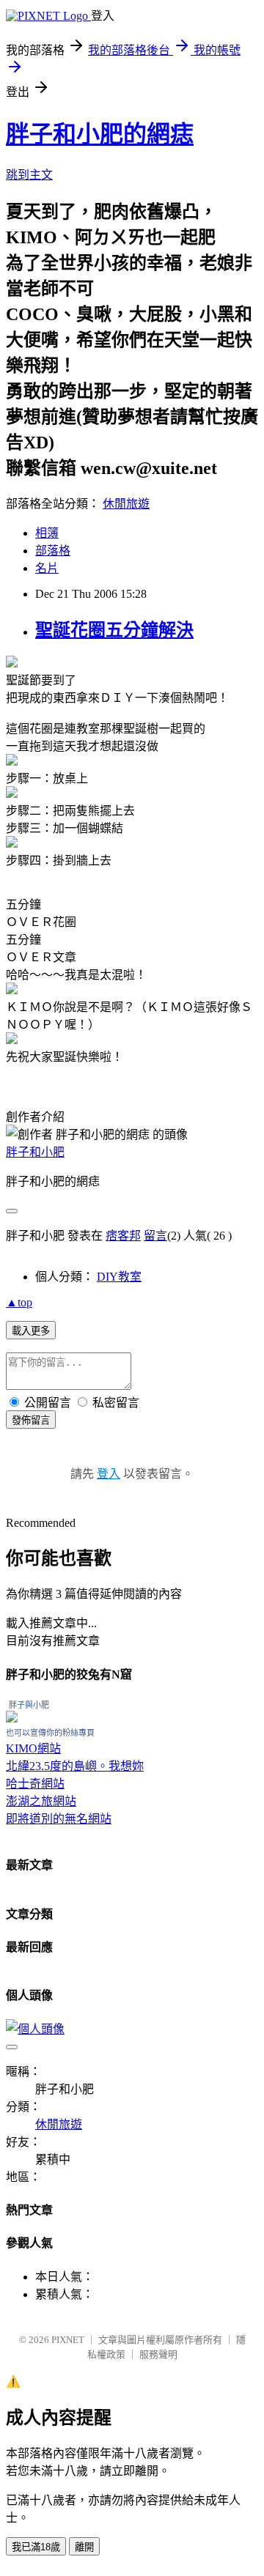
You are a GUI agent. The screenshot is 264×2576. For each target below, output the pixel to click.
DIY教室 (119, 1277)
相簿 (47, 533)
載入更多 (31, 1331)
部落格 (53, 551)
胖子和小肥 (35, 1152)
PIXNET (68, 2340)
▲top (19, 1302)
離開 (84, 2547)
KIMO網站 (33, 1748)
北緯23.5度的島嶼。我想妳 (75, 1766)
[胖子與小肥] (12, 1718)
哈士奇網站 (35, 1784)
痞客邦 (123, 1236)
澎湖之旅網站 (41, 1801)
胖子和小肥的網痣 (100, 134)
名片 (47, 568)
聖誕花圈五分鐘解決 (114, 630)
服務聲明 (158, 2354)
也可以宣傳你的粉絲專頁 (50, 1733)
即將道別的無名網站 (59, 1819)
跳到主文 (29, 175)
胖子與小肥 (29, 1705)
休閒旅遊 (126, 504)
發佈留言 (31, 1420)
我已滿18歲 (36, 2547)
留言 (155, 1236)
